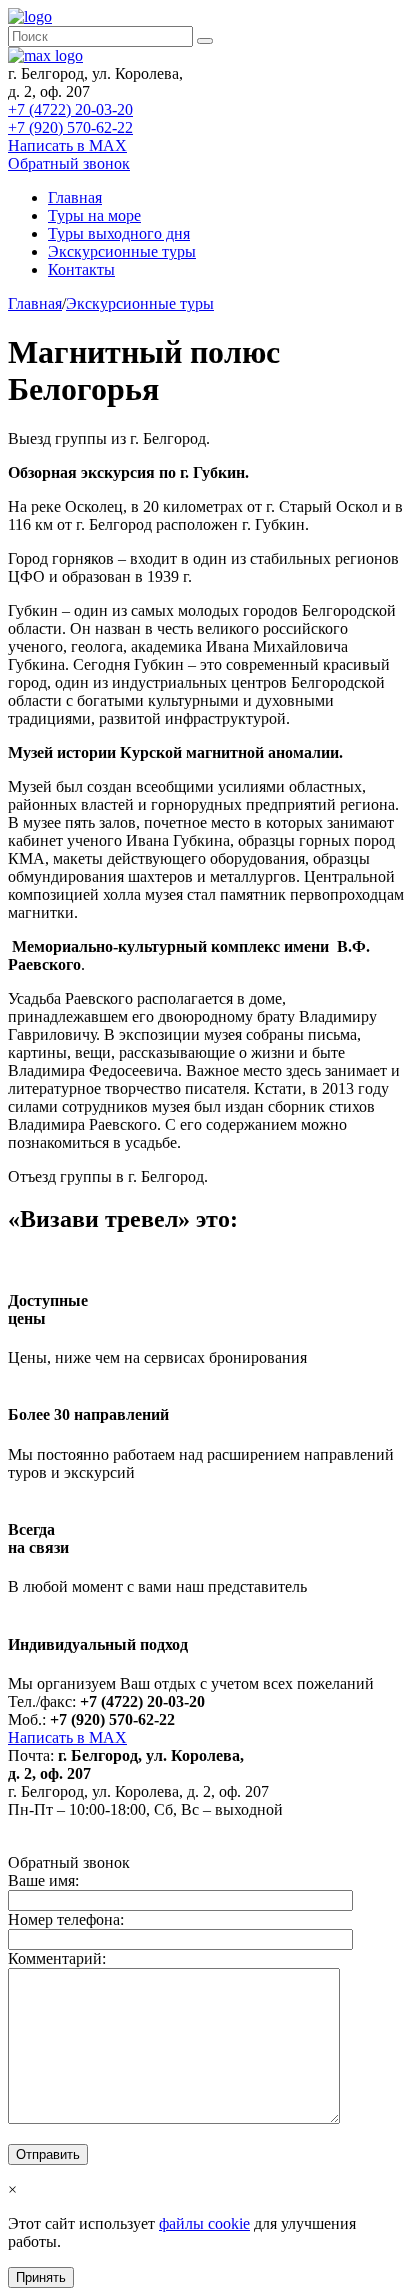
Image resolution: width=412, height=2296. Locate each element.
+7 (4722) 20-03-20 (70, 109)
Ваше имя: (43, 1880)
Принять (41, 2277)
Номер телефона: (66, 1919)
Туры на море (94, 215)
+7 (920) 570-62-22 (70, 127)
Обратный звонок (69, 163)
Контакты (81, 269)
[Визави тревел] (30, 16)
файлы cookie (204, 2223)
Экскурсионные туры (122, 251)
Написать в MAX (67, 145)
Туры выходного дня (119, 233)
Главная (75, 197)
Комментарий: (57, 1958)
